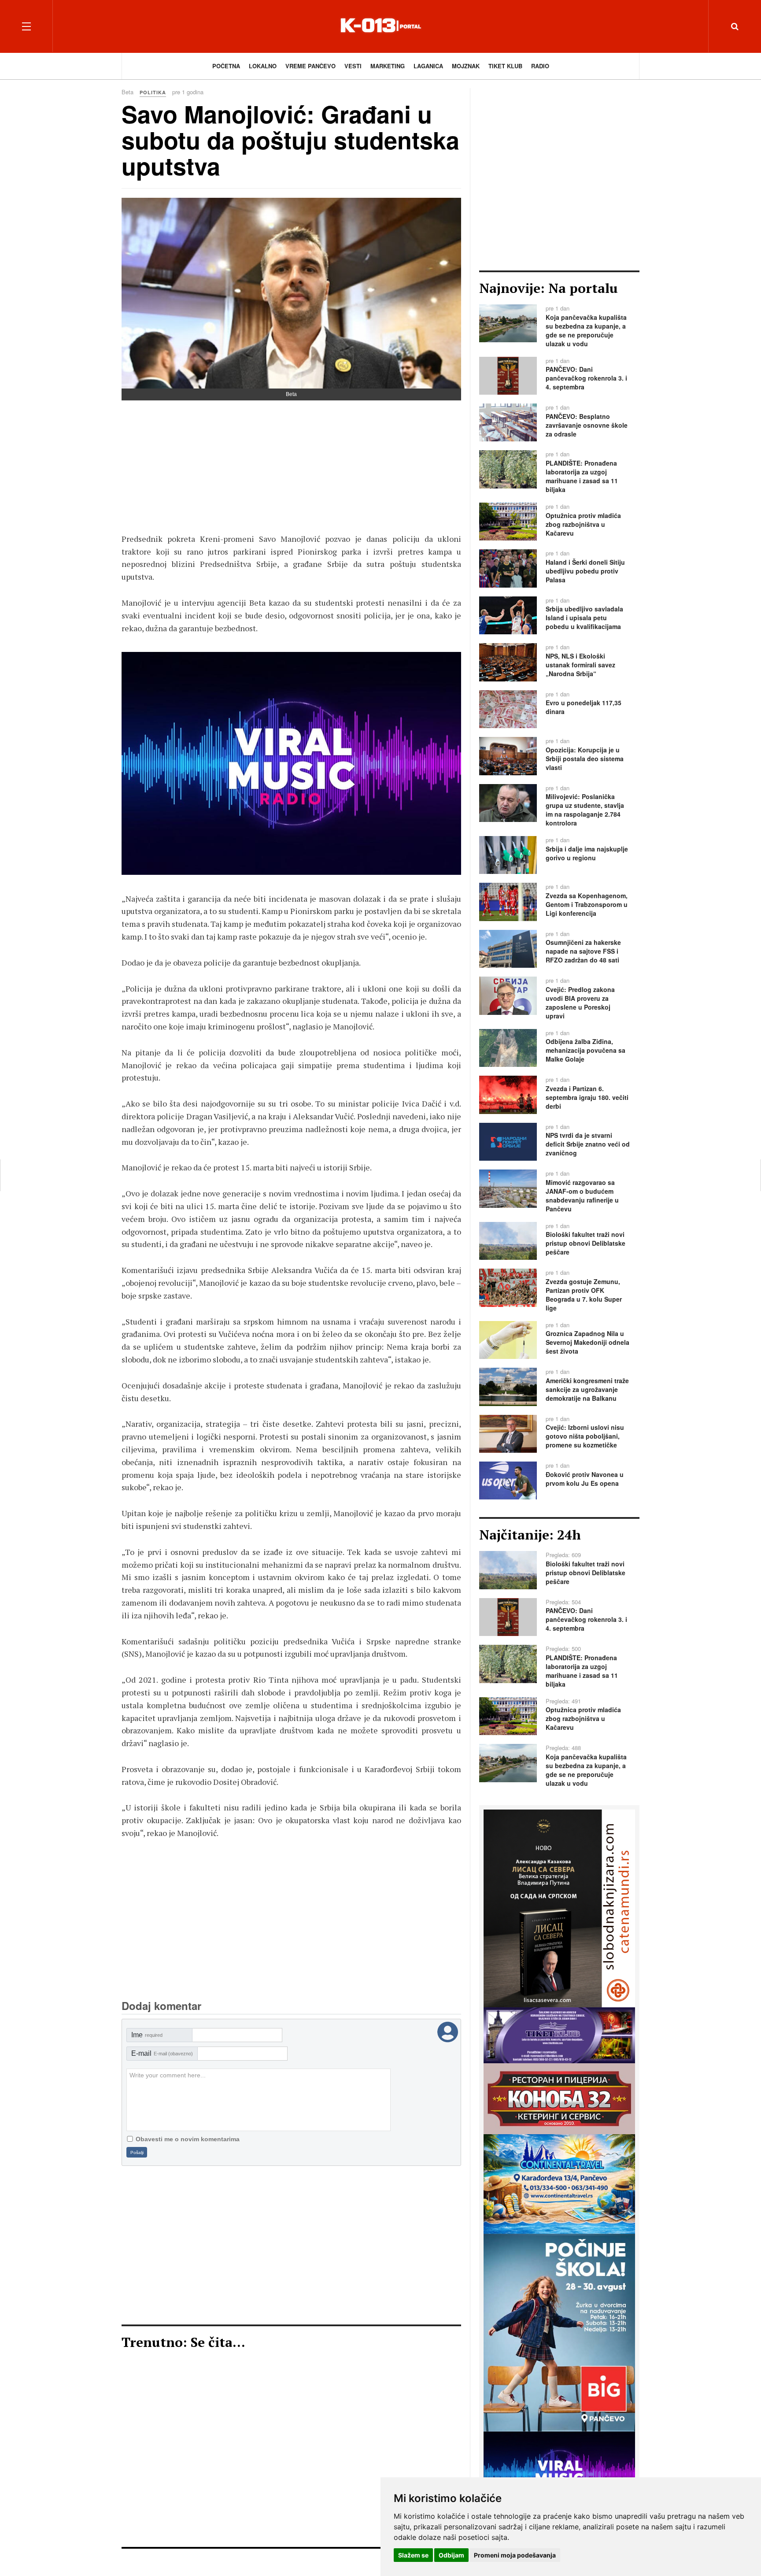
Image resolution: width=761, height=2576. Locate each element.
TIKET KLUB (505, 66)
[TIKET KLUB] (559, 2034)
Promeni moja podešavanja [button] (515, 2555)
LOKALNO (263, 66)
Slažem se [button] (413, 2555)
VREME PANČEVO (310, 66)
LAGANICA (428, 66)
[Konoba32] (559, 2098)
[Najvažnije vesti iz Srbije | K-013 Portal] (380, 26)
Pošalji (137, 2152)
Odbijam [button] (451, 2555)
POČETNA (226, 66)
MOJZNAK (466, 66)
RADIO (540, 66)
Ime (147, 2035)
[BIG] (559, 2332)
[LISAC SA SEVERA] (559, 1907)
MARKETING (388, 66)
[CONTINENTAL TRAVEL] (559, 2183)
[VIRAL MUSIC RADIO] (291, 763)
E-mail (162, 2053)
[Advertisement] (291, 471)
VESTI (353, 66)
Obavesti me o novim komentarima (188, 2139)
